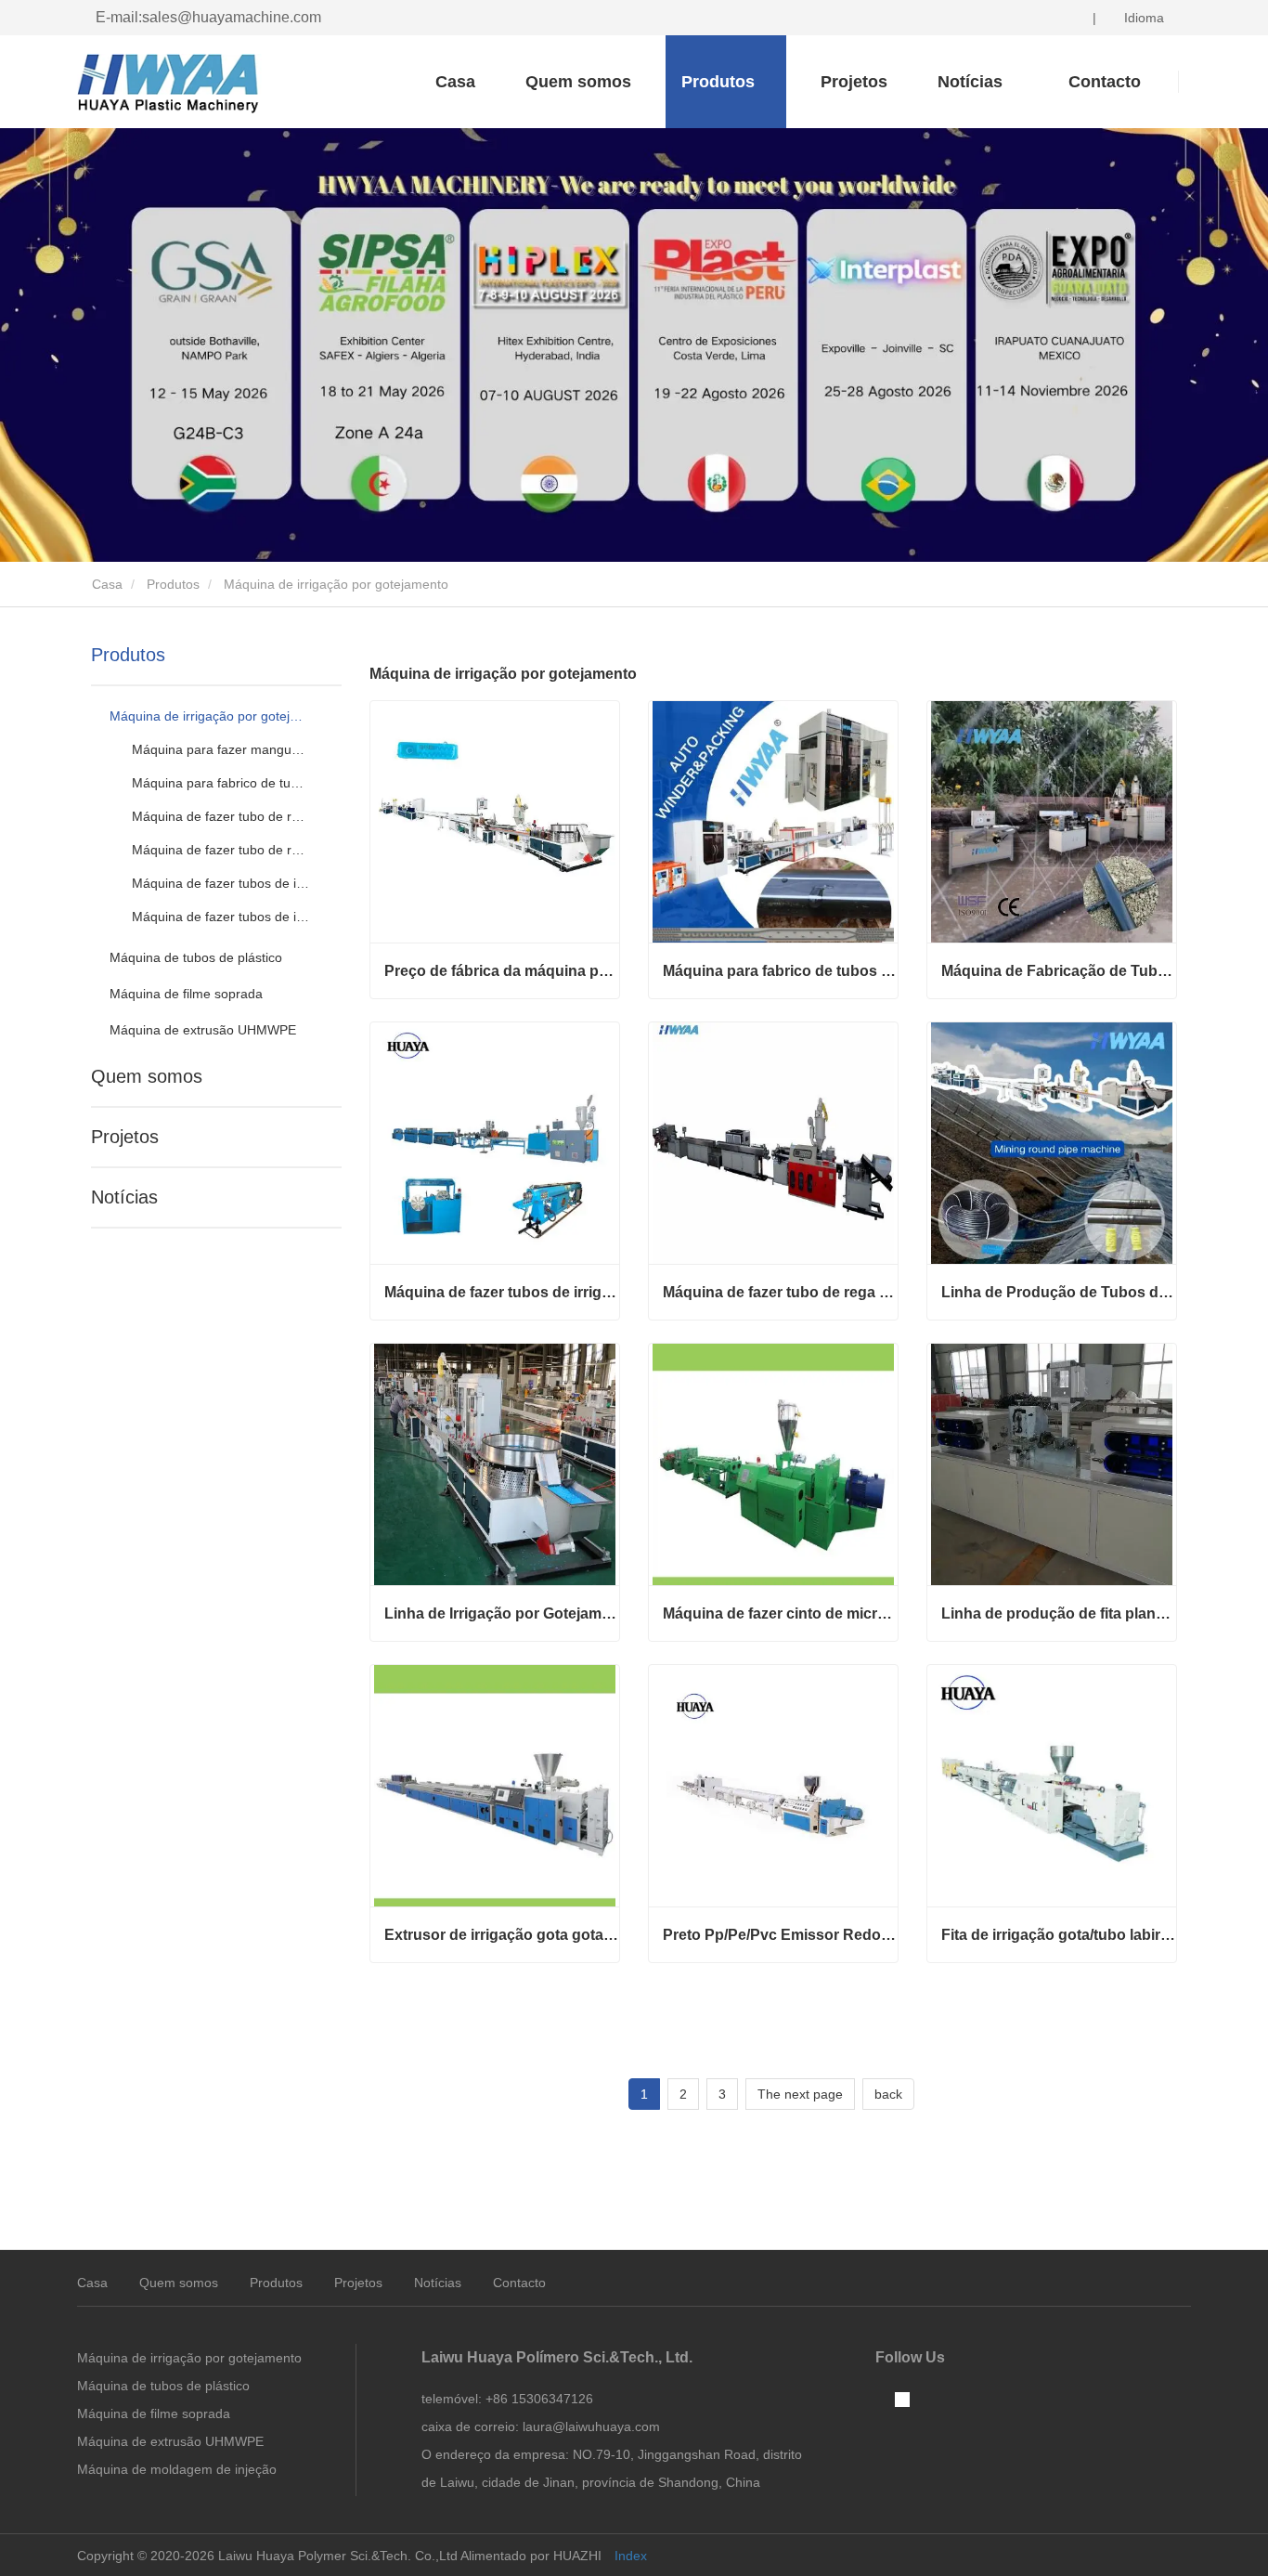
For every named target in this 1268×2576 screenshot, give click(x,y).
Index (631, 2556)
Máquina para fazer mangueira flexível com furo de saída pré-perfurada (221, 749)
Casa (455, 82)
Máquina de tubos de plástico (196, 957)
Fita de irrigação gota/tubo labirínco (1059, 1935)
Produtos (173, 584)
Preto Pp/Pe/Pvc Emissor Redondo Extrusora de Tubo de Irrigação (780, 1935)
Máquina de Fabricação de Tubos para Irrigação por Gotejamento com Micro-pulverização (1059, 971)
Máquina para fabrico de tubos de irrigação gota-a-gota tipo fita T (221, 783)
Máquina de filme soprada (186, 994)
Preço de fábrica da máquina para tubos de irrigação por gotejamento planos (502, 971)
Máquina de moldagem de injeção (177, 2469)
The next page (800, 2094)
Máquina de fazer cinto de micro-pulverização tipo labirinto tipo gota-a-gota (780, 1613)
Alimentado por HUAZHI (531, 2556)
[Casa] (170, 84)
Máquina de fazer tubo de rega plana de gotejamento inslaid (221, 816)
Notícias (124, 1197)
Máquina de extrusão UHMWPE (203, 1030)
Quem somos (578, 82)
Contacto (519, 2283)
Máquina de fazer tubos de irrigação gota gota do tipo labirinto (221, 917)
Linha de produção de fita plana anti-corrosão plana (1059, 1613)
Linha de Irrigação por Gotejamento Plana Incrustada (502, 1613)
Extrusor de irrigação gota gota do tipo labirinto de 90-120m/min (502, 1935)
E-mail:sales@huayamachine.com (208, 17)
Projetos (854, 82)
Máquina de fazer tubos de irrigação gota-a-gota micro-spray (221, 883)
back (888, 2094)
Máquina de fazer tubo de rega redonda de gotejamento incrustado (221, 850)
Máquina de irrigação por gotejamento (208, 716)
